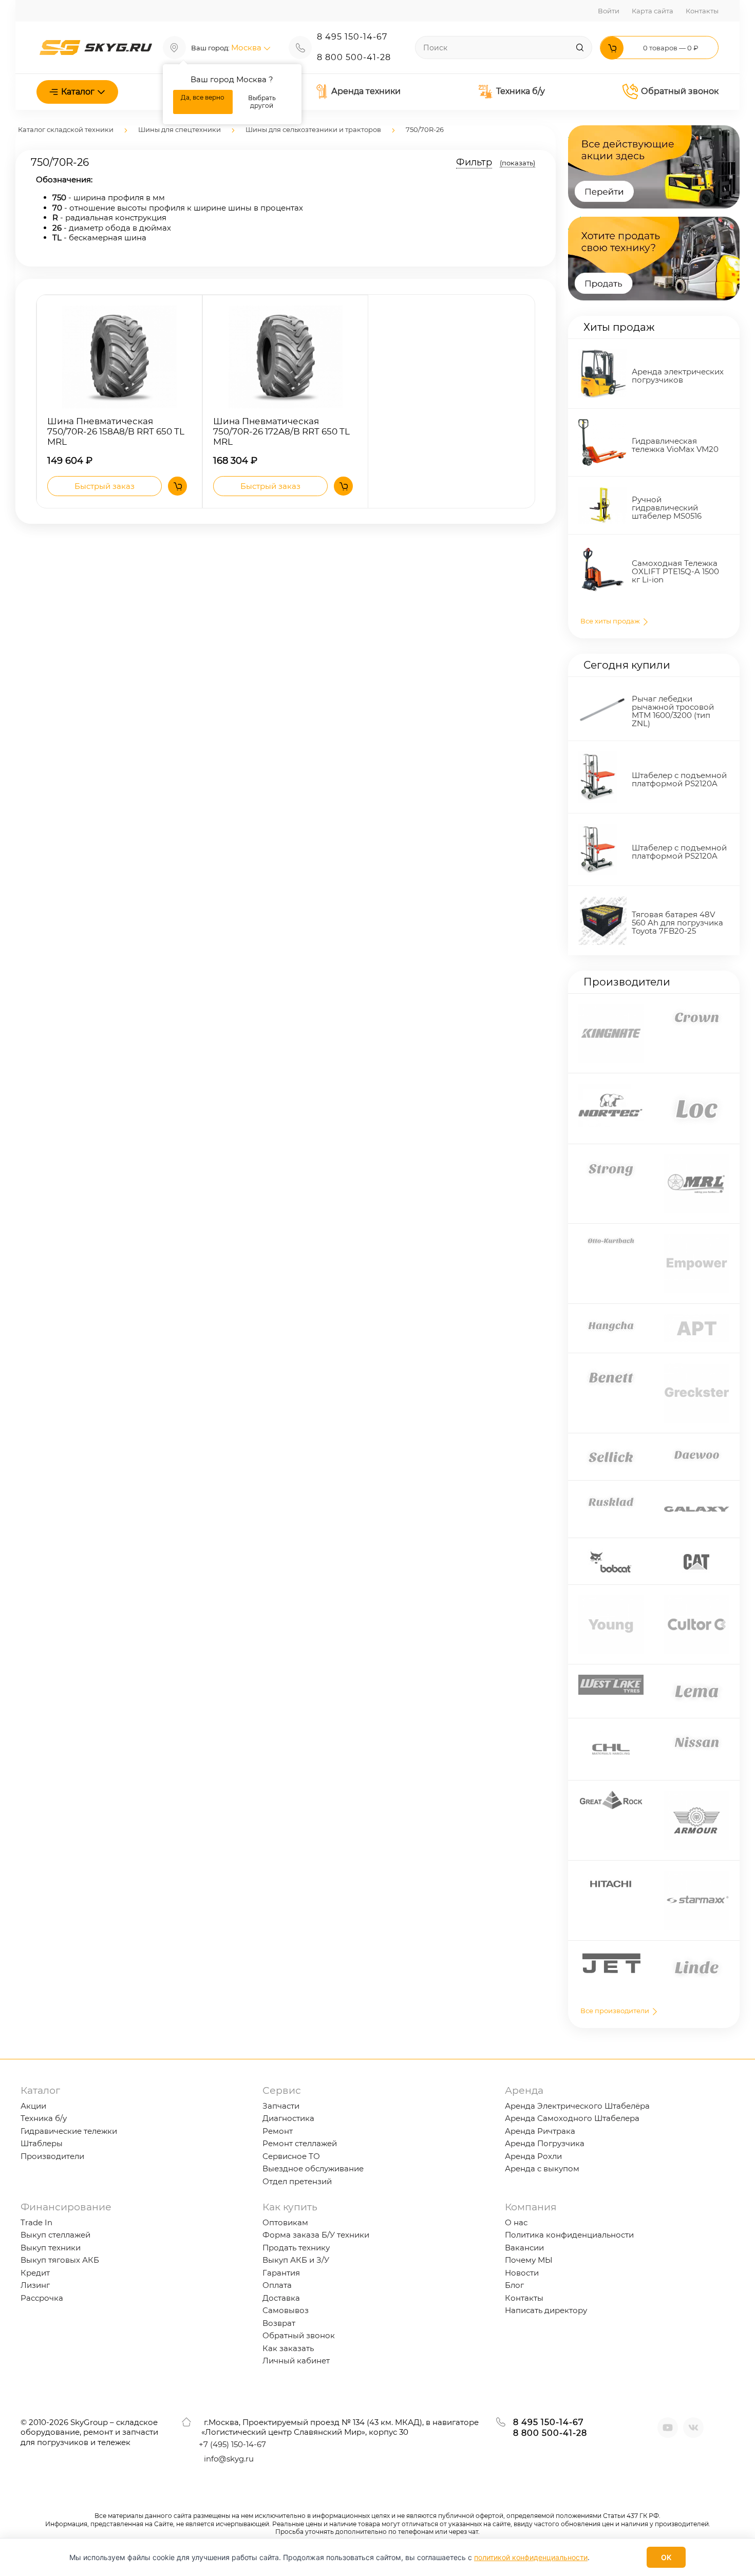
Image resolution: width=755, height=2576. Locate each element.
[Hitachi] (611, 1876)
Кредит (35, 2273)
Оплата (277, 2285)
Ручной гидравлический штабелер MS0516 (667, 508)
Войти (609, 11)
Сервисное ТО (291, 2156)
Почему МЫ (529, 2260)
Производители (52, 2156)
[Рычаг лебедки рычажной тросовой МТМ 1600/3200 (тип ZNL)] (603, 695)
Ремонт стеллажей (300, 2143)
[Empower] (697, 1239)
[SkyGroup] (96, 46)
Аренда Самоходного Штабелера (572, 2118)
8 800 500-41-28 (354, 57)
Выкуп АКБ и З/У (296, 2260)
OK (666, 2557)
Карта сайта (653, 11)
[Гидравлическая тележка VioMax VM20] (603, 424)
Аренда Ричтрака (540, 2131)
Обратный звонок (680, 91)
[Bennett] (611, 1368)
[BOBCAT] (611, 1553)
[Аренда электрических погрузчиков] (603, 354)
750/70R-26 (425, 129)
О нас (516, 2222)
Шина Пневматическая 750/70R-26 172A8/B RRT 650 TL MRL (281, 432)
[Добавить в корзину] (177, 486)
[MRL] (697, 1159)
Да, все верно (203, 97)
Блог (514, 2285)
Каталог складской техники (66, 129)
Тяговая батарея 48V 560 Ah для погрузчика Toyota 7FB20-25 (677, 923)
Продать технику (296, 2248)
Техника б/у (521, 91)
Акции (33, 2106)
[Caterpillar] (696, 1553)
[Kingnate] (611, 1009)
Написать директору (546, 2310)
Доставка (281, 2298)
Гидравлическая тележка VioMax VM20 (675, 445)
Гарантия (281, 2273)
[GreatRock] (611, 1796)
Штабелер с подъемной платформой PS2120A (679, 779)
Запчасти (281, 2106)
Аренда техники (366, 91)
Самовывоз (286, 2310)
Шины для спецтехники (180, 129)
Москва (247, 48)
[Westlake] (611, 1680)
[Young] (611, 1600)
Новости (522, 2273)
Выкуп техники (51, 2248)
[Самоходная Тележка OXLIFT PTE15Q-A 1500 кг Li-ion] (603, 550)
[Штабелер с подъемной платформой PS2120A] (598, 756)
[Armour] (697, 1796)
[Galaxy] (697, 1496)
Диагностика (288, 2118)
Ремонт (278, 2131)
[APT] (697, 1319)
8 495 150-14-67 (352, 37)
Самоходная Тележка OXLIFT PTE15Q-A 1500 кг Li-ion (675, 571)
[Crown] (697, 1009)
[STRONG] (611, 1159)
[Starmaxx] (697, 1876)
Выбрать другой (262, 102)
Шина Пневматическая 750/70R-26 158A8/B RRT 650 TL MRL (116, 432)
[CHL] (611, 1734)
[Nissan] (697, 1734)
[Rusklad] (611, 1496)
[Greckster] (697, 1368)
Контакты (702, 11)
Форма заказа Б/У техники (316, 2235)
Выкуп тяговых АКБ (60, 2260)
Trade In (36, 2222)
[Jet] (611, 1956)
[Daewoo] (697, 1448)
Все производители (616, 2011)
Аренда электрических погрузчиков (678, 376)
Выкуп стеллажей (55, 2235)
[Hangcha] (611, 1319)
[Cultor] (697, 1600)
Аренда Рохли (533, 2156)
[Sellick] (611, 1448)
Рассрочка (42, 2298)
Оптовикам (285, 2222)
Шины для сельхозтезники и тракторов (313, 129)
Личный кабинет (296, 2361)
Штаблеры (42, 2143)
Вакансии (524, 2248)
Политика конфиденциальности (569, 2235)
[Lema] (697, 1680)
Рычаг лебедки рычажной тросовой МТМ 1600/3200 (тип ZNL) (673, 711)
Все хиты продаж (611, 621)
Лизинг (35, 2285)
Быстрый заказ (105, 486)
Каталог (78, 92)
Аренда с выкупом (542, 2168)
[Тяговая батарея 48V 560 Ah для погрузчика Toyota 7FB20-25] (603, 901)
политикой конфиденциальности (531, 2557)
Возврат (279, 2323)
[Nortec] (611, 1088)
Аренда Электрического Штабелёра (577, 2106)
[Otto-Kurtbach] (611, 1239)
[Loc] (697, 1088)
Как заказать (288, 2348)
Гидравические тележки (69, 2131)
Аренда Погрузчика (545, 2143)
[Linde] (697, 1956)
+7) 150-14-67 (232, 2444)
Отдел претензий (297, 2181)
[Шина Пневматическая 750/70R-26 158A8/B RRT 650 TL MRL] (119, 357)
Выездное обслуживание (313, 2168)
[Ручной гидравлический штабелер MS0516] (603, 492)
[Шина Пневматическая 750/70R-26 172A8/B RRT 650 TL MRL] (286, 357)
